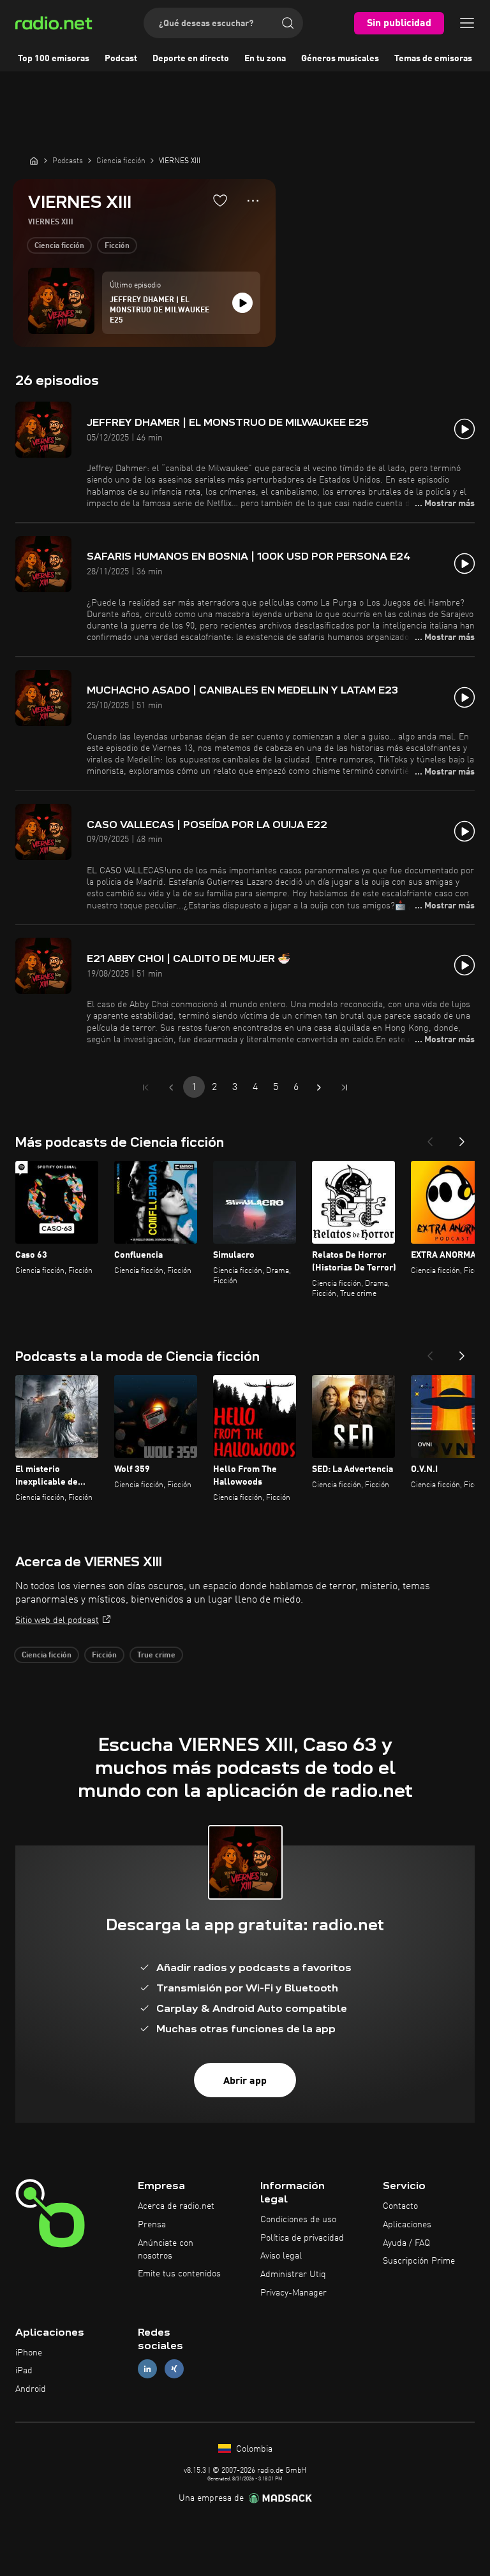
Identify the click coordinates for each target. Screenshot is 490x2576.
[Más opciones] (253, 201)
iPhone (29, 2353)
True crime (156, 1655)
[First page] (145, 1088)
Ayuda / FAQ (406, 2243)
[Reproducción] (242, 303)
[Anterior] (430, 1138)
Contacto (400, 2206)
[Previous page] (171, 1088)
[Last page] (345, 1088)
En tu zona (265, 59)
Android (31, 2389)
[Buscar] (288, 23)
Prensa (152, 2225)
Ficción (117, 246)
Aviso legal (281, 2256)
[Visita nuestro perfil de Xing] (174, 2369)
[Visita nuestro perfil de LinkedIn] (147, 2369)
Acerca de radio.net (176, 2206)
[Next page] (319, 1088)
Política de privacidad (302, 2238)
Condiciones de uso (298, 2220)
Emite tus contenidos (179, 2274)
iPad (24, 2371)
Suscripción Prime (419, 2261)
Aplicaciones (407, 2225)
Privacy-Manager (293, 2293)
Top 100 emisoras (54, 59)
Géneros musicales (340, 59)
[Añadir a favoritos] (220, 200)
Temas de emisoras (433, 59)
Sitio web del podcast (57, 1620)
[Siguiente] (462, 1138)
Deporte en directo (191, 59)
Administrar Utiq (293, 2274)
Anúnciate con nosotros (166, 2250)
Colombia (253, 2449)
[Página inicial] (34, 161)
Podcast (121, 59)
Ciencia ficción (59, 246)
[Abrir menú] (467, 23)
